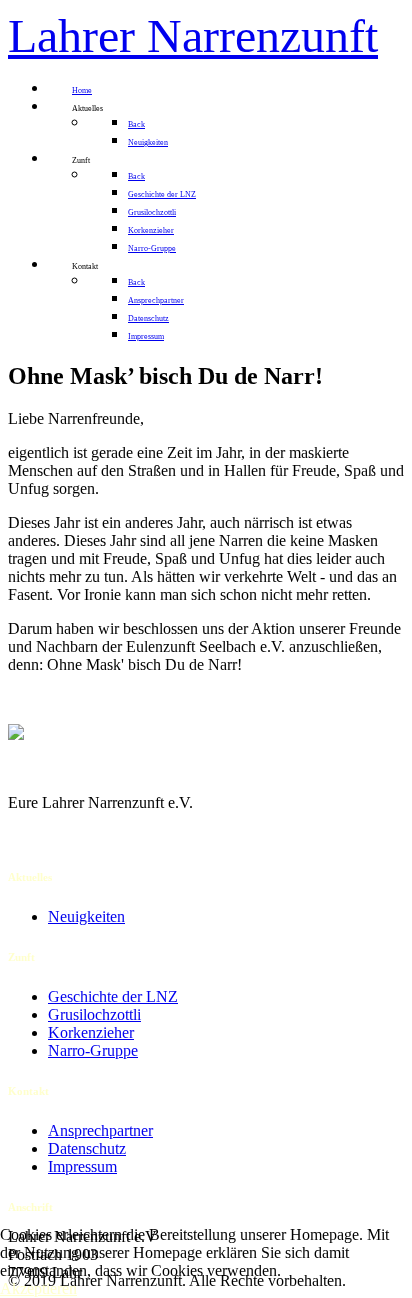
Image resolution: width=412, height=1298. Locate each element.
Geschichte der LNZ (113, 996)
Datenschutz (87, 1148)
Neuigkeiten (86, 916)
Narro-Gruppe (93, 1050)
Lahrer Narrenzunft (193, 35)
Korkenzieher (91, 1032)
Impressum (82, 1166)
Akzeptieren (38, 1288)
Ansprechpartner (100, 1130)
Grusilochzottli (94, 1014)
